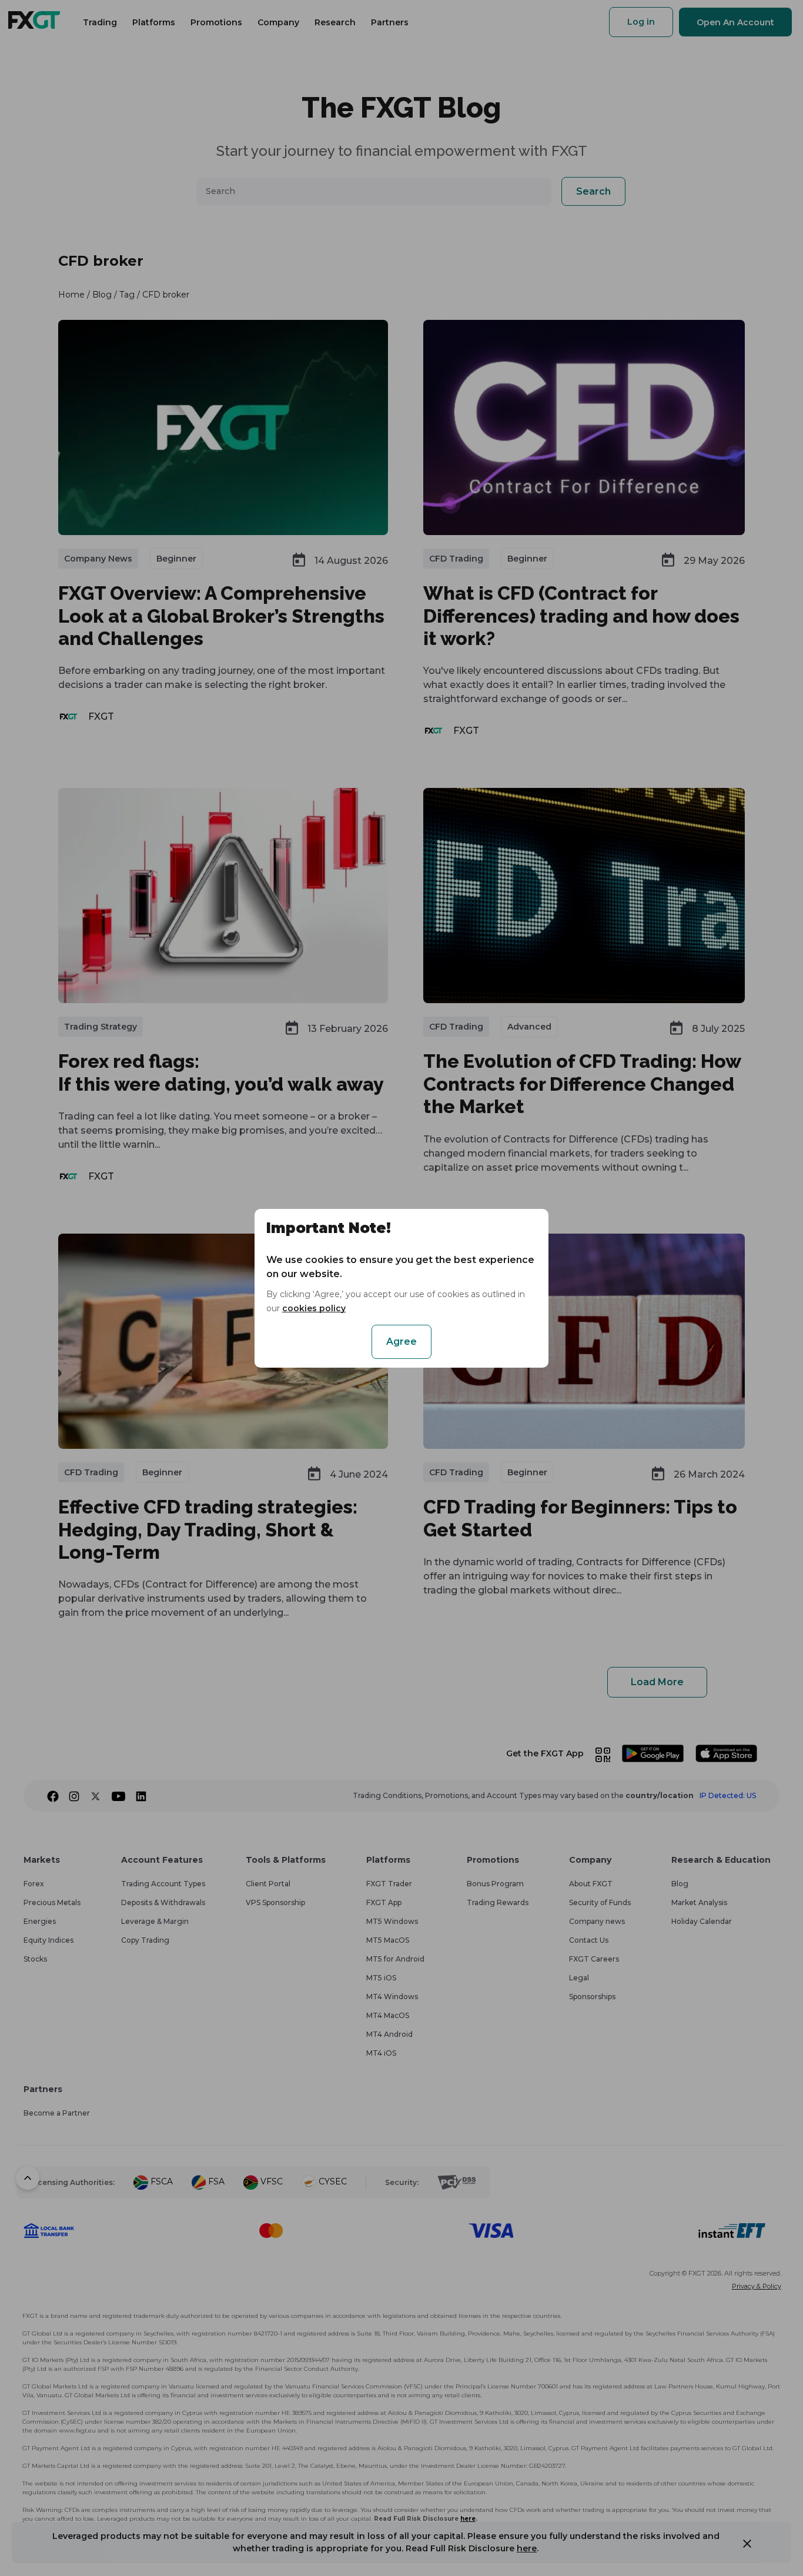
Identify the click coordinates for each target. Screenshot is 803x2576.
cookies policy (314, 1308)
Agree (401, 1342)
